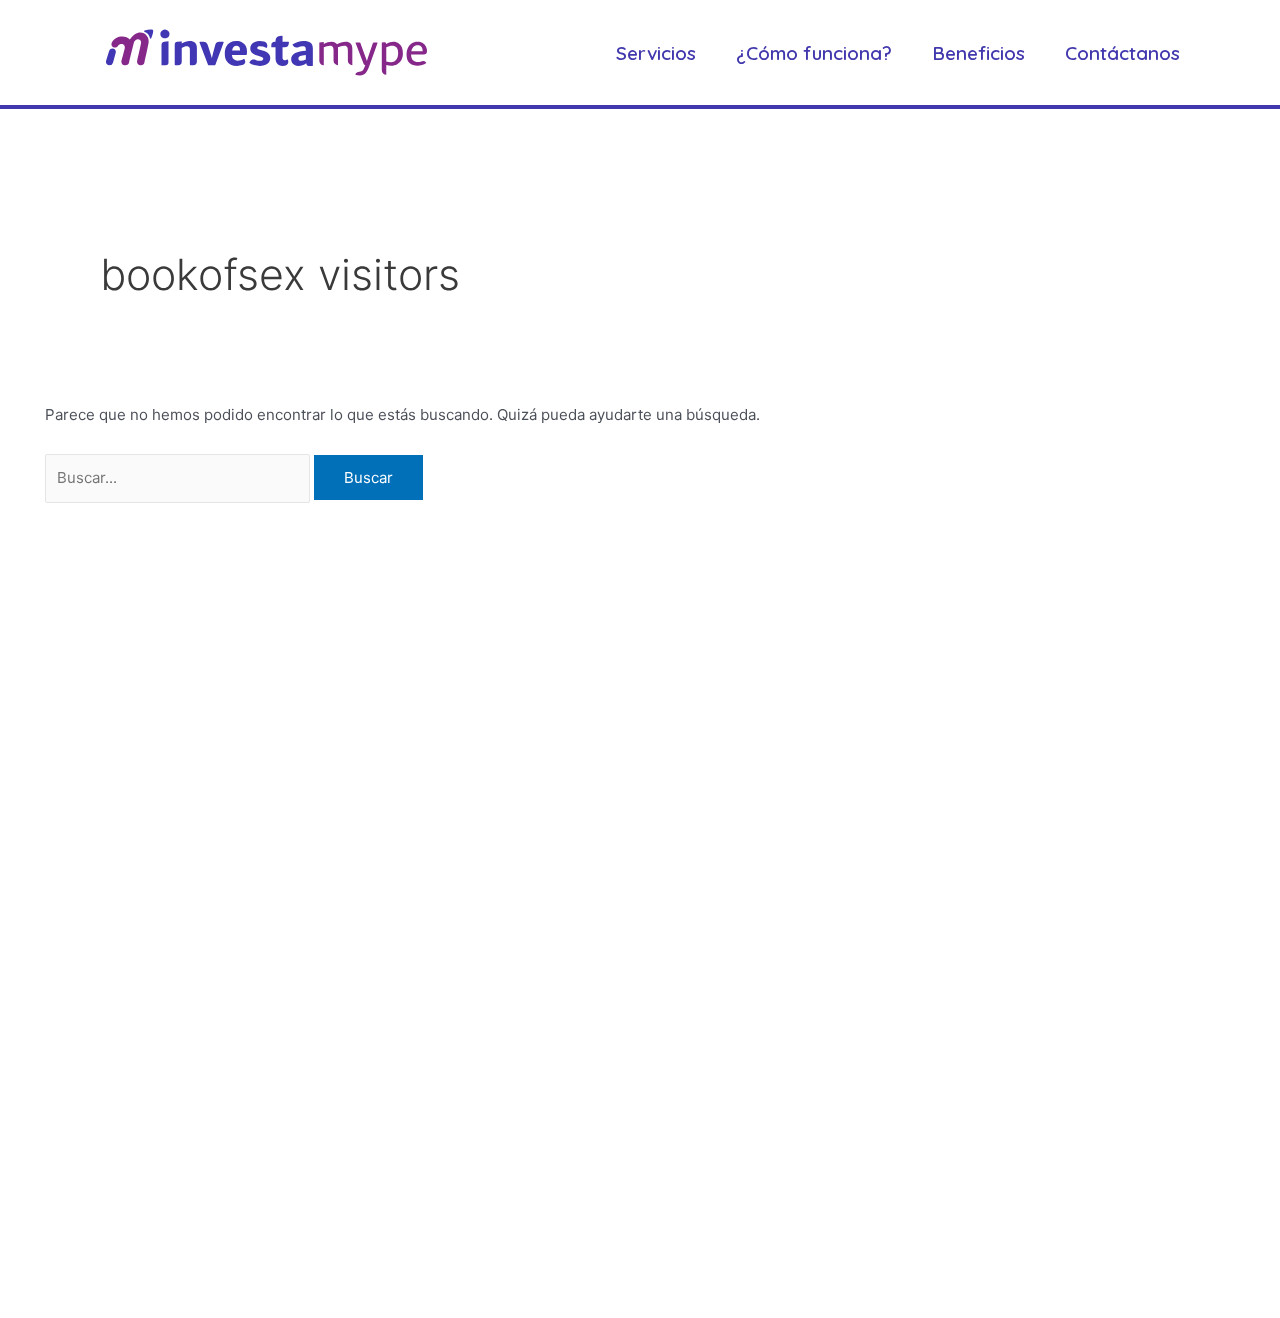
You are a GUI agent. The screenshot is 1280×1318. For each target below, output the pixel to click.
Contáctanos (1122, 53)
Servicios (656, 53)
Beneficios (978, 53)
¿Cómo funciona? (814, 53)
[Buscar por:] (179, 477)
